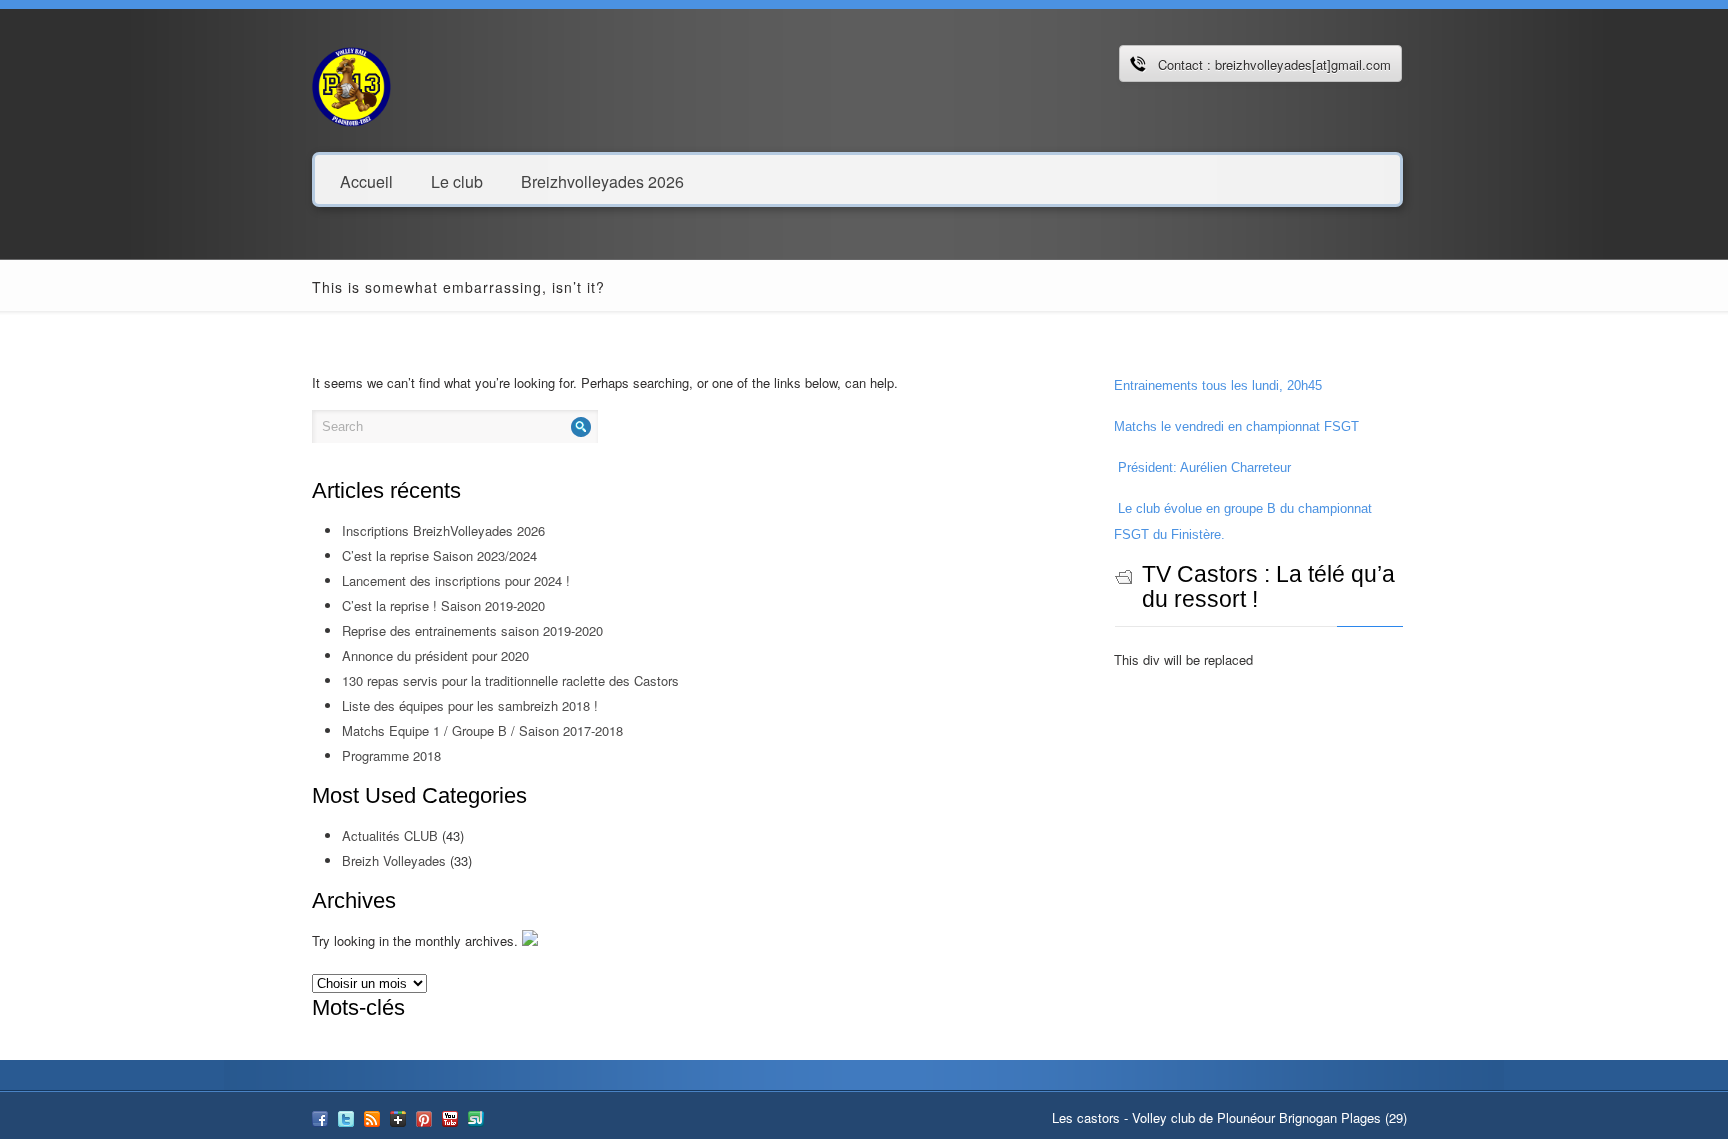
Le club (457, 180)
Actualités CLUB (390, 835)
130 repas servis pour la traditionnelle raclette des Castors (510, 680)
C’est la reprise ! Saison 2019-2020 (443, 605)
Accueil (366, 180)
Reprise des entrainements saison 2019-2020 (472, 630)
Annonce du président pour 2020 (435, 655)
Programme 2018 (391, 755)
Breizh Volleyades (394, 860)
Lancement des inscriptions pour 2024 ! (456, 580)
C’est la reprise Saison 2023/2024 (439, 555)
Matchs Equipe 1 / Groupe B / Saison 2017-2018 (482, 730)
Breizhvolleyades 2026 (602, 180)
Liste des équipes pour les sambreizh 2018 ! (470, 705)
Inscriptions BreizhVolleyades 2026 (443, 530)
